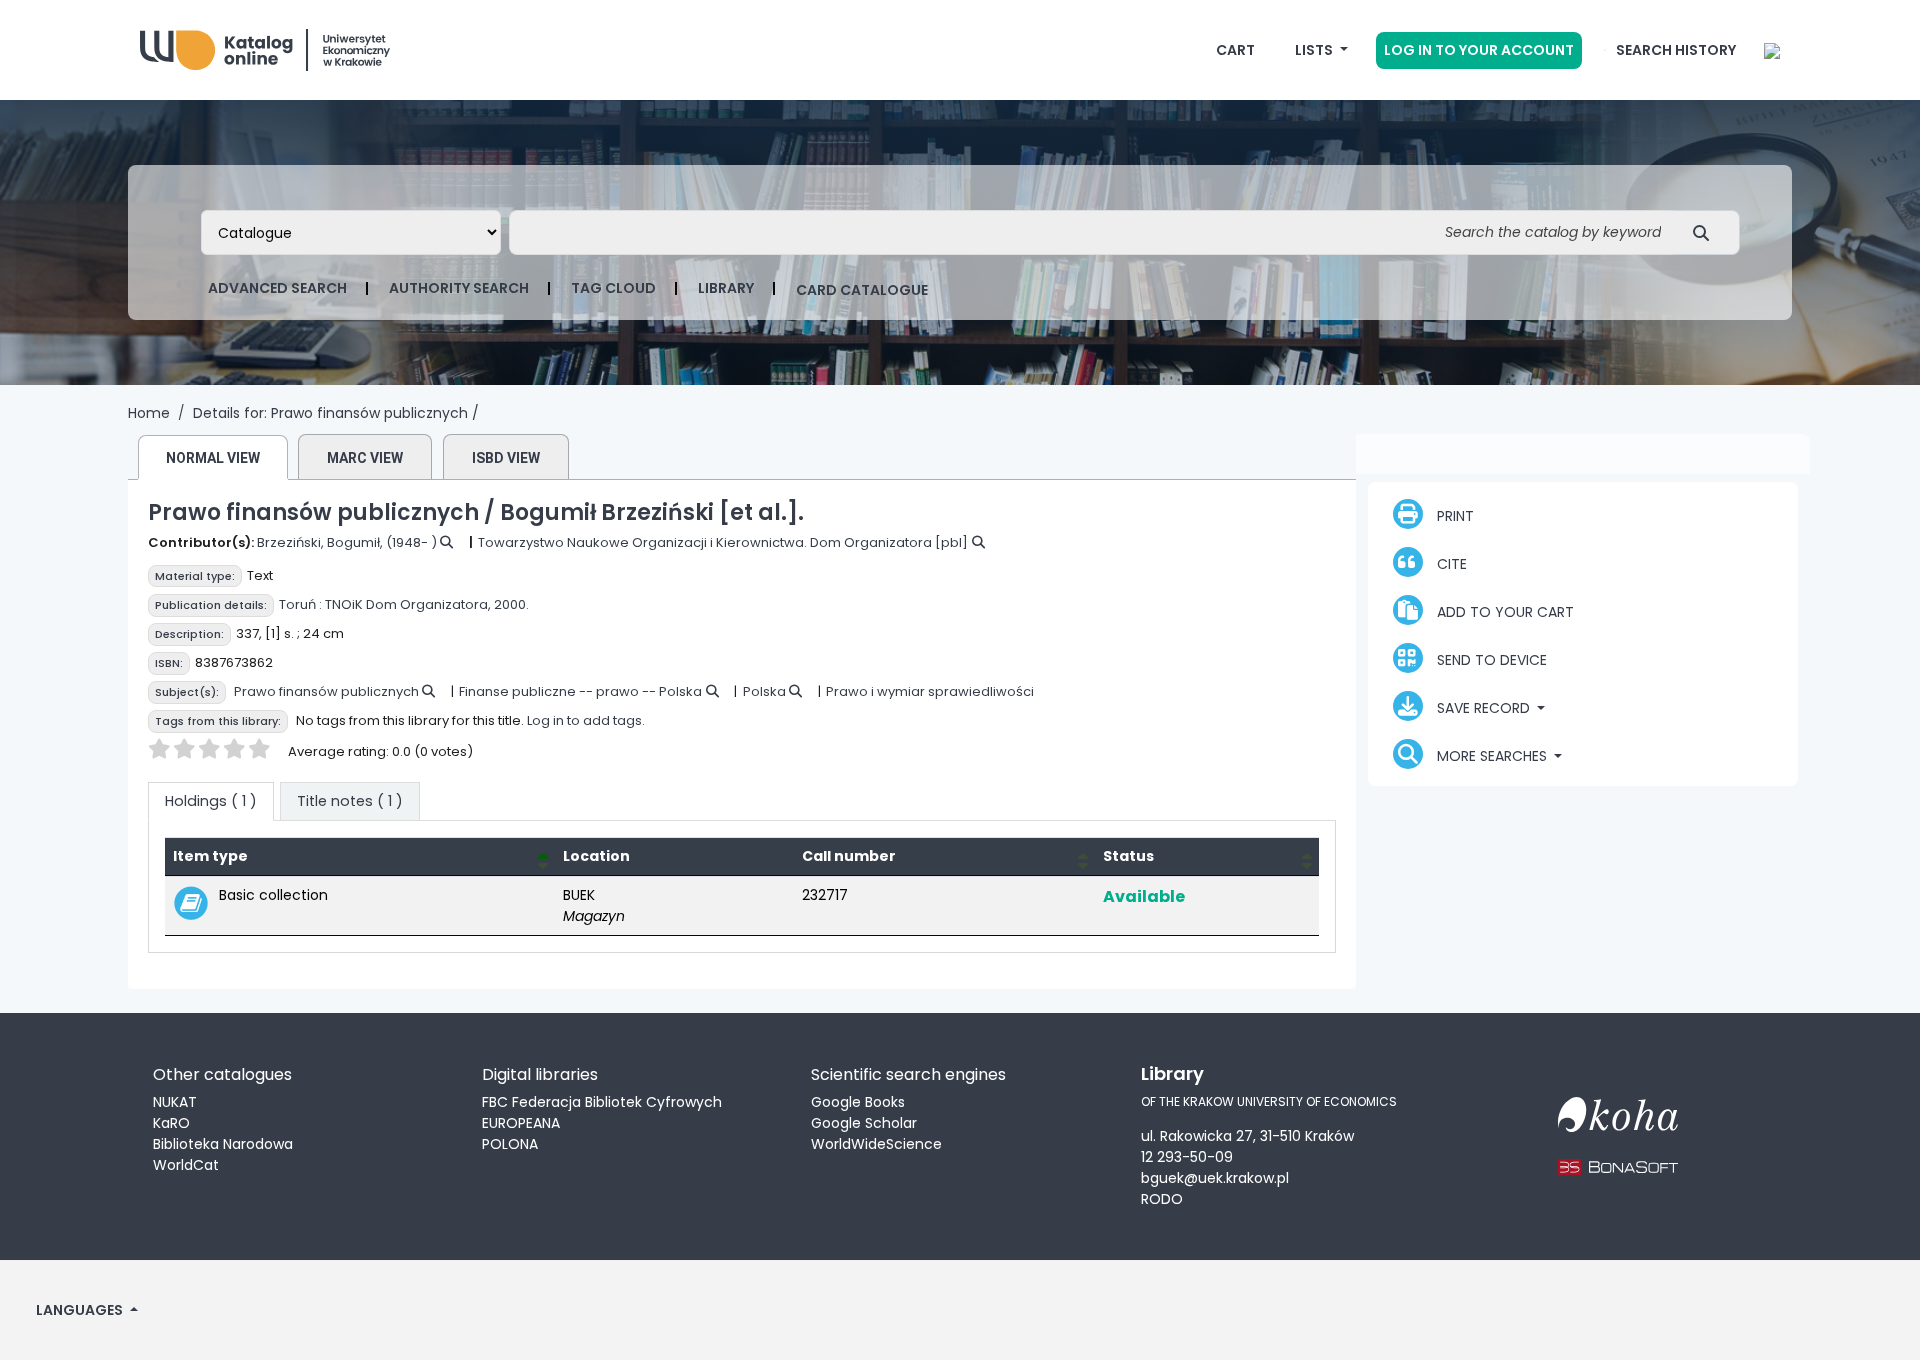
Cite (1450, 564)
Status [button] (1128, 856)
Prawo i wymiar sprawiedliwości (930, 691)
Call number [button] (849, 856)
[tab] (350, 802)
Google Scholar (864, 1123)
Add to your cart (1503, 612)
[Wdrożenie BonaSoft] (1618, 1154)
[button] (1235, 50)
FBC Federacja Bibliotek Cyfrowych (602, 1102)
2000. (511, 604)
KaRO (171, 1123)
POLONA (510, 1144)
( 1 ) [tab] (211, 801)
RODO (1162, 1199)
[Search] (1706, 232)
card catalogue (862, 290)
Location (596, 856)
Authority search (459, 288)
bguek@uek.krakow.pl (1215, 1178)
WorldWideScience (876, 1144)
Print (1453, 516)
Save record (1483, 708)
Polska (764, 691)
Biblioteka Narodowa (223, 1144)
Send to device (1490, 660)
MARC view (365, 458)
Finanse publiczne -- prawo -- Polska (580, 691)
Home (149, 413)
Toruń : (300, 604)
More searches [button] (1492, 756)
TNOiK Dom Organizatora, (408, 604)
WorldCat (186, 1165)
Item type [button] (210, 856)
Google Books (858, 1102)
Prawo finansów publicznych (326, 691)
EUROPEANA (521, 1123)
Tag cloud (613, 288)
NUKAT (175, 1102)
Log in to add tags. (586, 720)
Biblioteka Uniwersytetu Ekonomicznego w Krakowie (290, 45)
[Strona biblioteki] (1772, 50)
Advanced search (277, 288)
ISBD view (506, 458)
